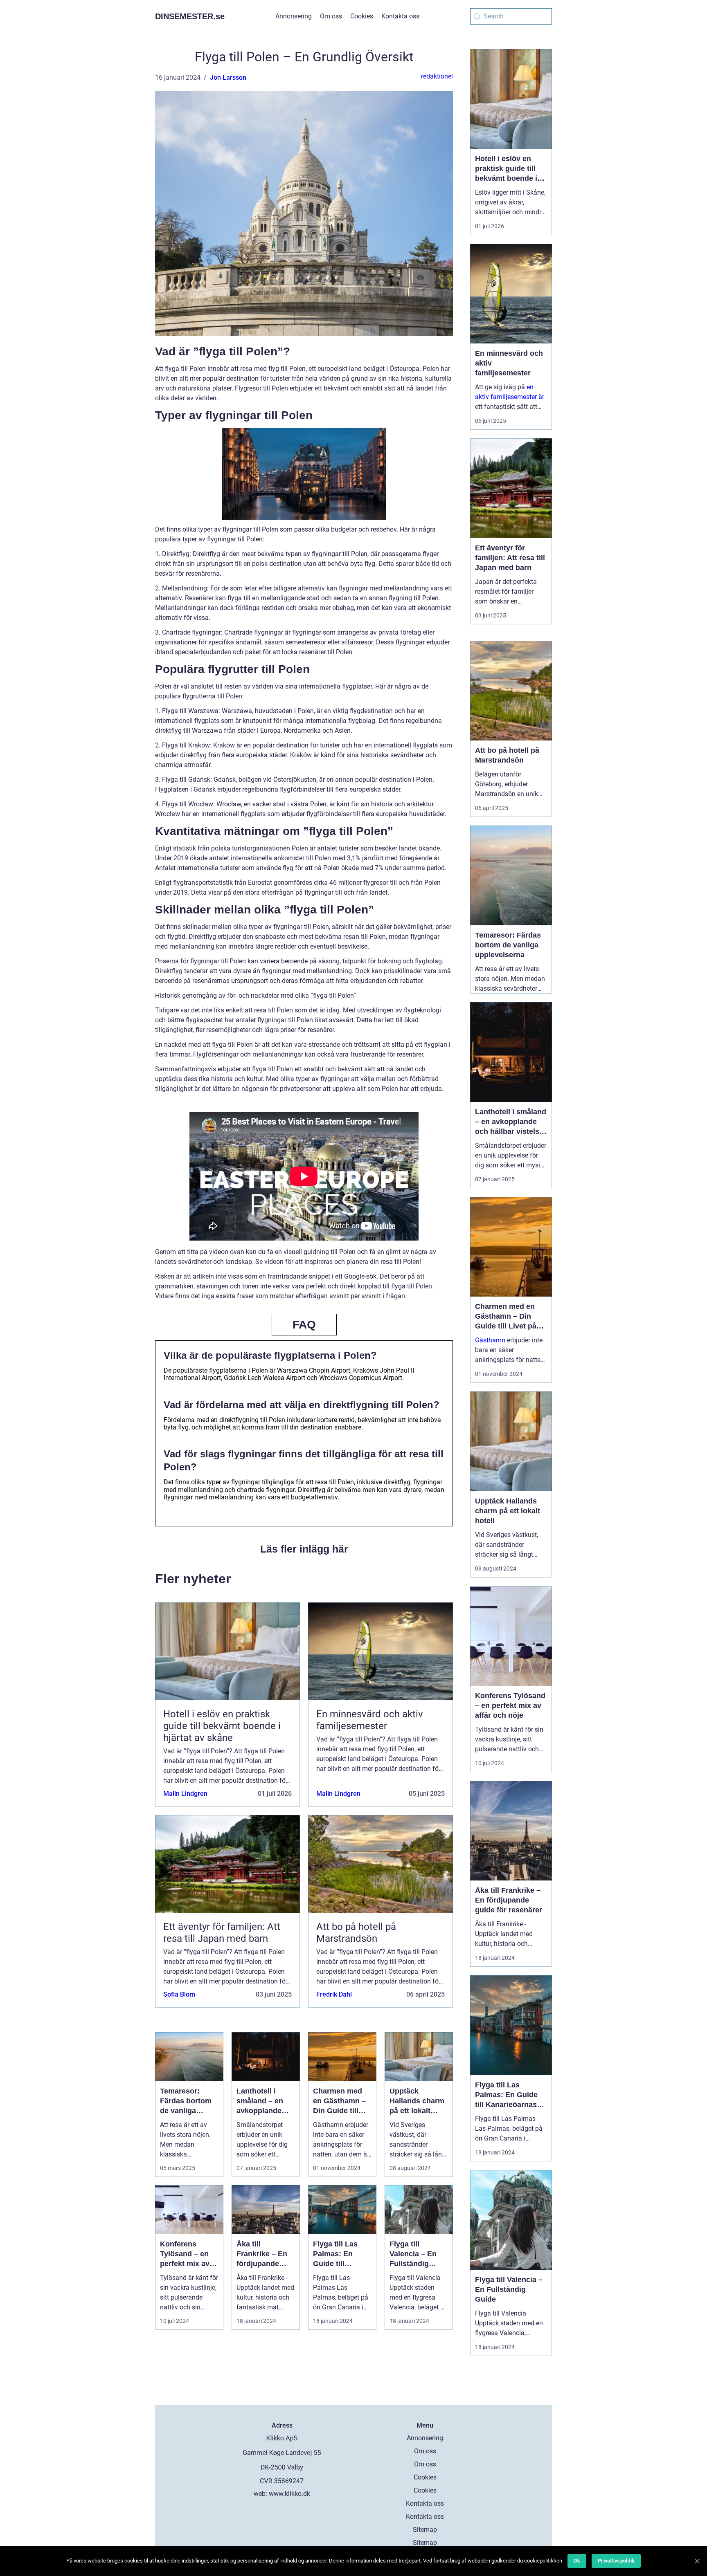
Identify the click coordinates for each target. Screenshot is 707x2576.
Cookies (362, 16)
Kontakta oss (400, 16)
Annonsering (294, 16)
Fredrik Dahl (334, 1994)
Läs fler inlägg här (304, 1549)
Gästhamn (490, 1340)
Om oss (331, 16)
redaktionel (437, 76)
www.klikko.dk (289, 2494)
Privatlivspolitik (616, 2561)
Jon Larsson (228, 77)
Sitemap (425, 2530)
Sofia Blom (179, 1994)
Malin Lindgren (185, 1794)
